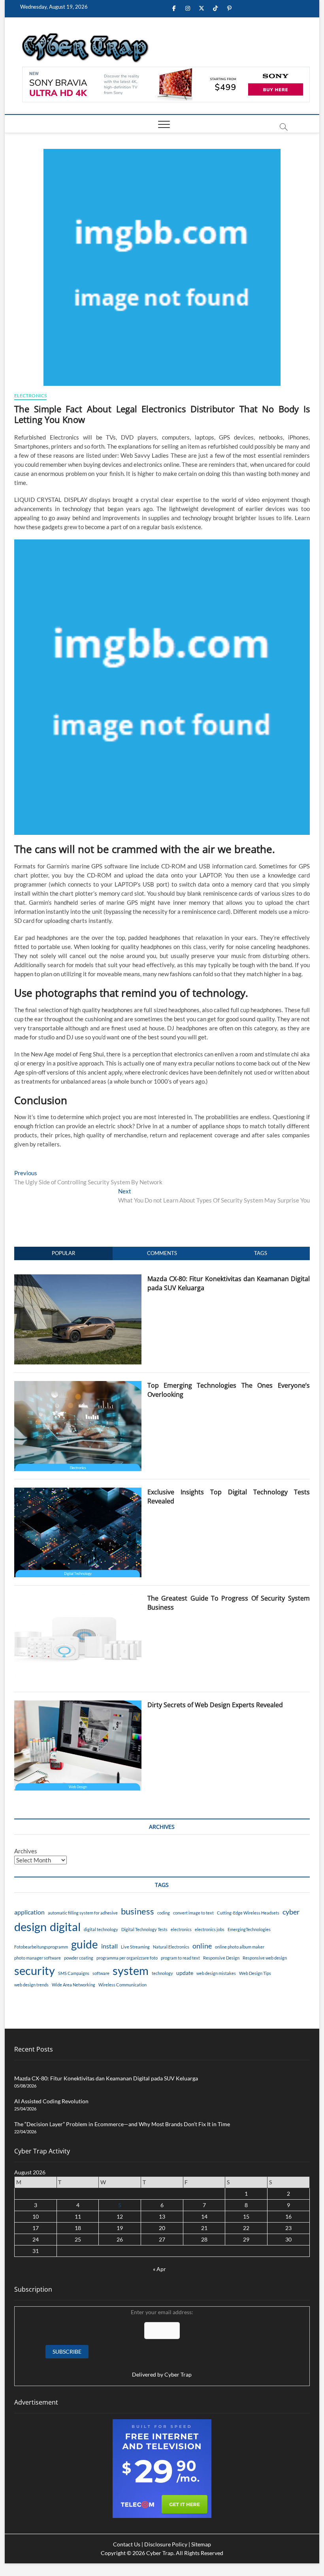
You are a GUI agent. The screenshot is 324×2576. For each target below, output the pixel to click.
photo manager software (38, 1958)
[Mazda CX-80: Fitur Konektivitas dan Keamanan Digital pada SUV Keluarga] (78, 1279)
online (202, 1946)
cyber (291, 1912)
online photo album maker (240, 1947)
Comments (162, 1253)
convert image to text (193, 1913)
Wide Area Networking (73, 1985)
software (101, 1973)
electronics (181, 1929)
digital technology (101, 1929)
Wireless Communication (122, 1985)
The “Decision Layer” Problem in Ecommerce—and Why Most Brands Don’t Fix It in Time (122, 2124)
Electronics (30, 396)
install (109, 1946)
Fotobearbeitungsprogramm (41, 1947)
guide (85, 1944)
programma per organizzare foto (127, 1958)
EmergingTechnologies (249, 1929)
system (131, 1970)
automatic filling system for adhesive (83, 1913)
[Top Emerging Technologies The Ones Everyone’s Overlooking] (78, 1385)
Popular (63, 1253)
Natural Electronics (171, 1947)
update (185, 1973)
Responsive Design (221, 1958)
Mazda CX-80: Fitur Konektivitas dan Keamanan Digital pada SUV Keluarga (106, 2078)
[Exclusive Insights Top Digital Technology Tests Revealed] (78, 1492)
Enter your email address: (162, 2343)
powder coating (79, 1958)
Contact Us (127, 2544)
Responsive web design (265, 1958)
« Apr (159, 2269)
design (30, 1927)
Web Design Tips (255, 1973)
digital (65, 1927)
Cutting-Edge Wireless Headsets (248, 1913)
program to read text (180, 1958)
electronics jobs (210, 1929)
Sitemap (201, 2544)
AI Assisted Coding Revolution (51, 2101)
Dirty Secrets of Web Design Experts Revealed (215, 1705)
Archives (26, 1851)
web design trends (31, 1985)
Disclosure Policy (166, 2544)
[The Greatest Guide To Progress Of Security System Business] (78, 1598)
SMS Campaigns (74, 1973)
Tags (261, 1253)
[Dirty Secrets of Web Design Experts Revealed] (78, 1705)
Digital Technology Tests (144, 1929)
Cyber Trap (178, 2374)
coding (164, 1913)
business (138, 1911)
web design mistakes (216, 1973)
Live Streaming (135, 1947)
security (35, 1970)
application (29, 1912)
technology (162, 1973)
